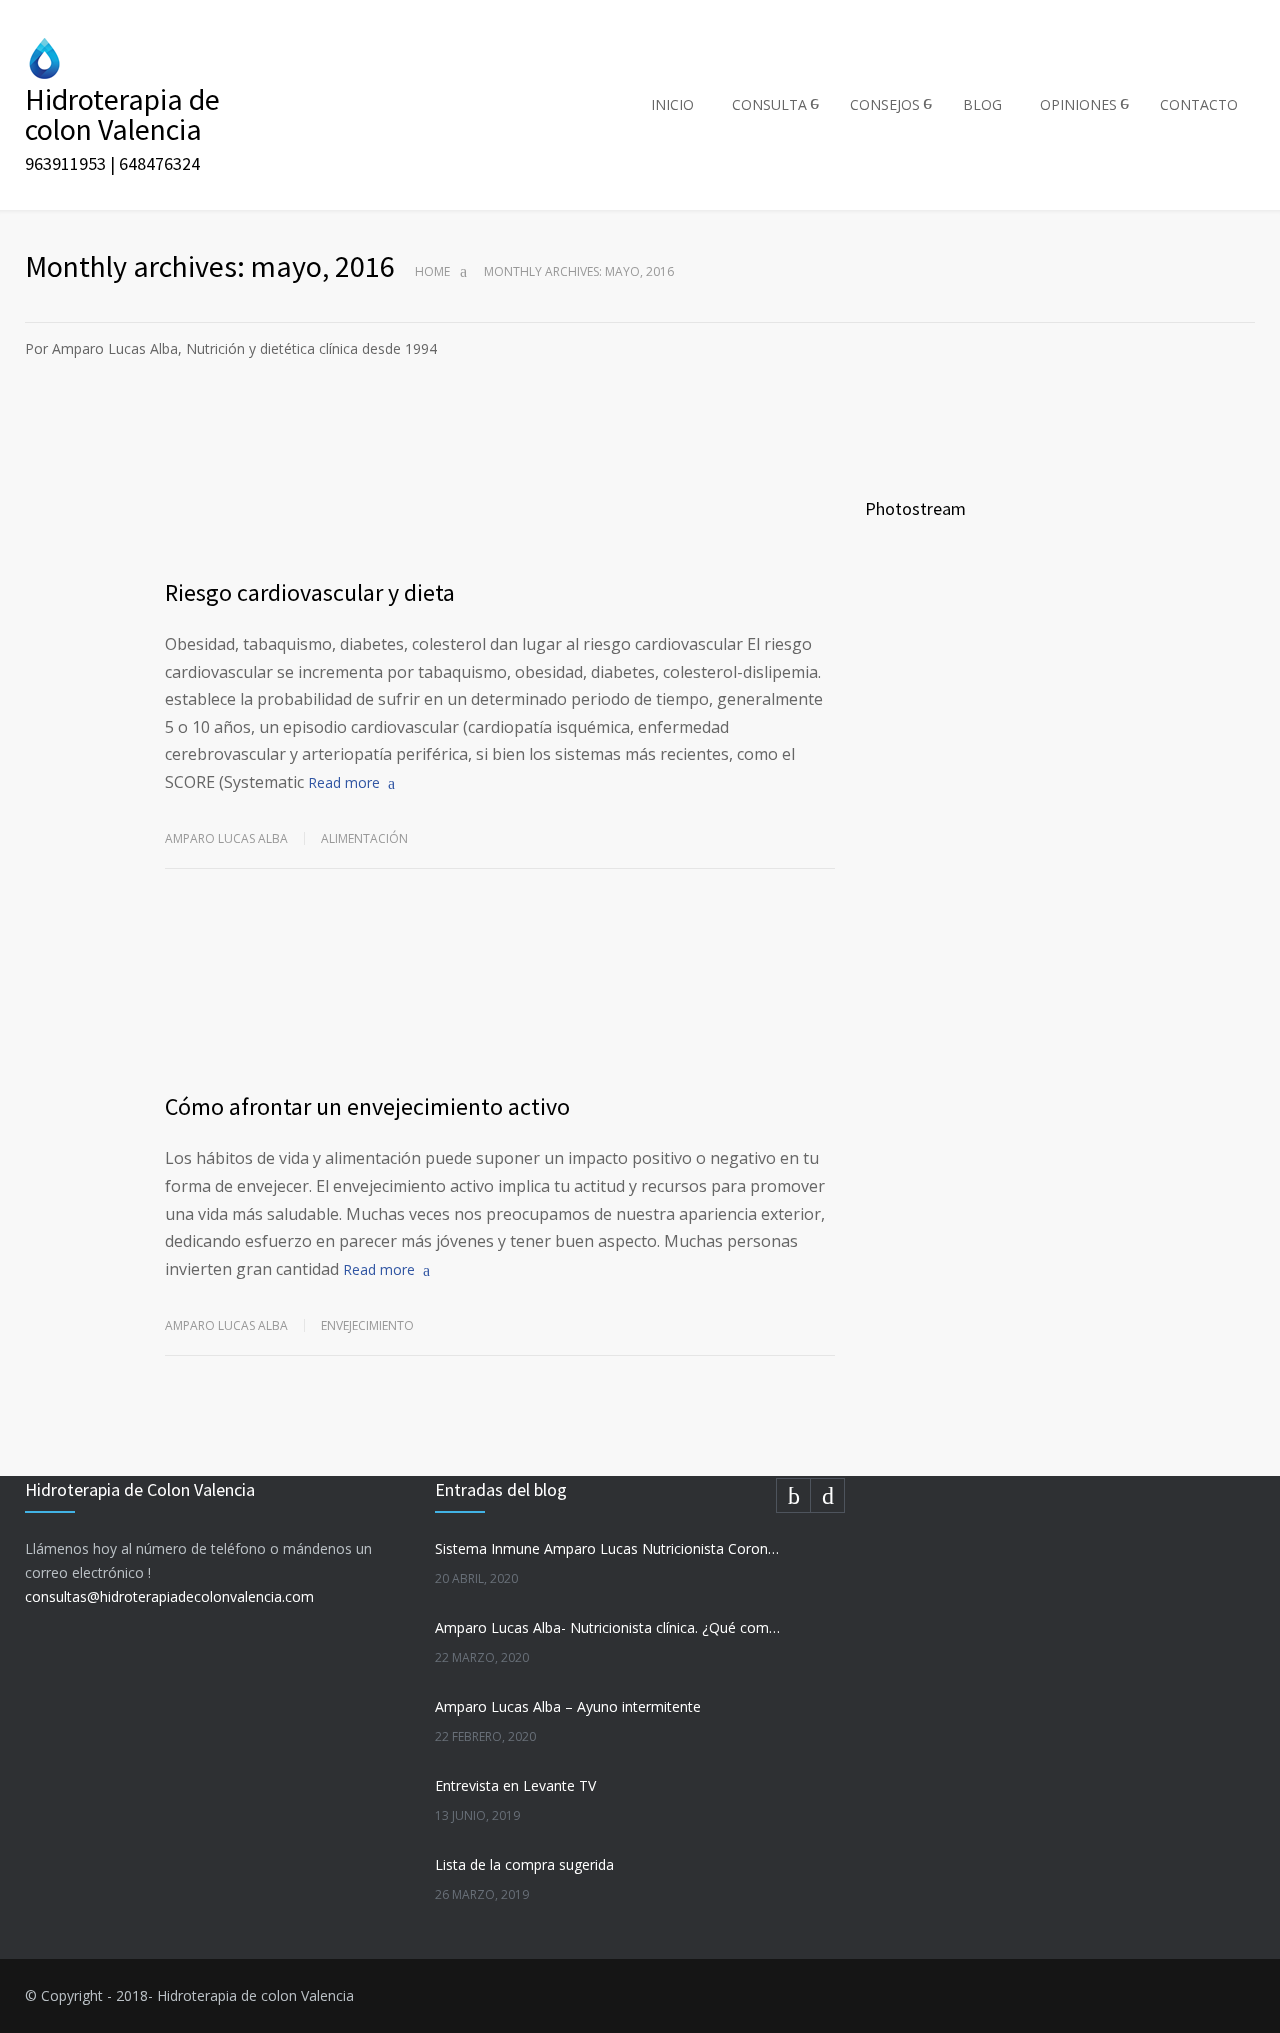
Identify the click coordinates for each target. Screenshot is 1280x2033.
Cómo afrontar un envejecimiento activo (367, 1106)
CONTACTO (1199, 104)
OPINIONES (1078, 104)
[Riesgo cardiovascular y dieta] (500, 480)
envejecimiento (367, 1325)
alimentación (364, 838)
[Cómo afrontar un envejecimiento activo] (500, 994)
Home (432, 271)
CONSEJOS (885, 104)
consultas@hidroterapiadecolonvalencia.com (169, 1596)
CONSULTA (769, 104)
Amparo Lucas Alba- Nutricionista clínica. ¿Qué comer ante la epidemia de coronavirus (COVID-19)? (609, 1627)
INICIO (672, 104)
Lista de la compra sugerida (524, 1864)
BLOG (982, 104)
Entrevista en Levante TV (515, 1785)
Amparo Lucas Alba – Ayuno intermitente (568, 1706)
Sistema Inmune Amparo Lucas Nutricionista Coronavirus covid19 (609, 1548)
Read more (344, 782)
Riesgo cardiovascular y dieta (310, 592)
